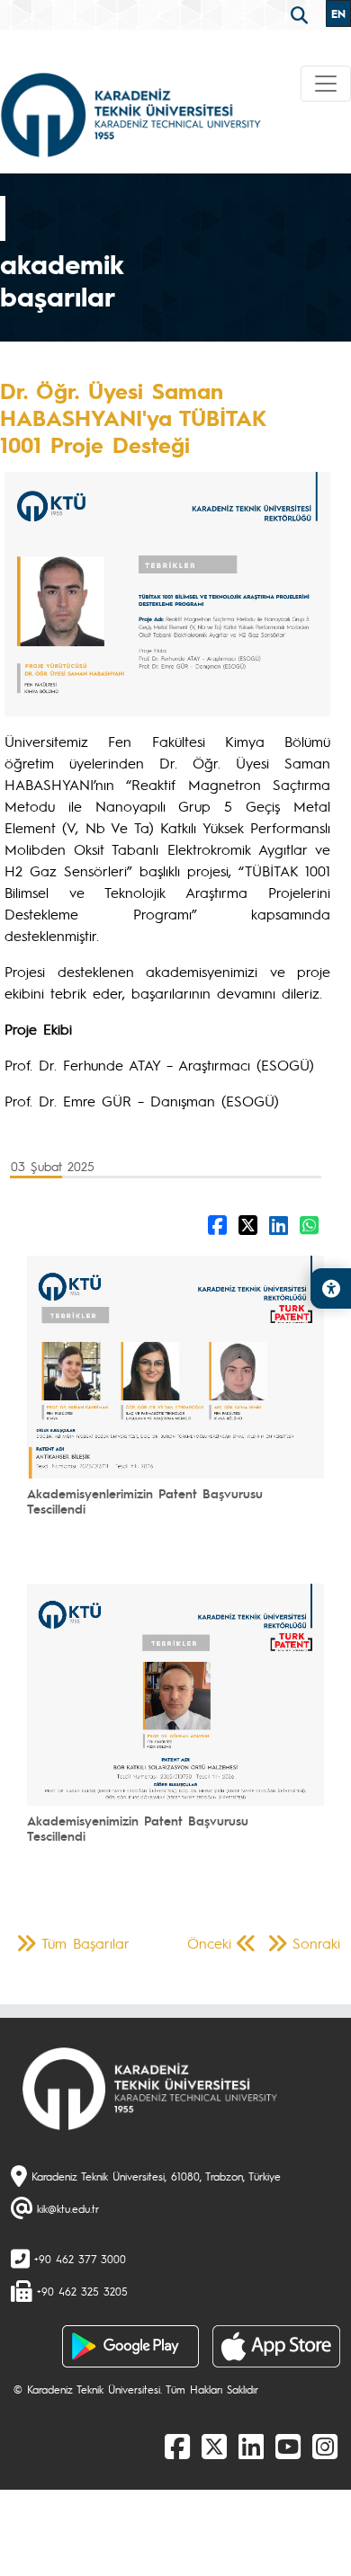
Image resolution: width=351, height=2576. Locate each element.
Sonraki (316, 1943)
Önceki (209, 1943)
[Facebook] (177, 2446)
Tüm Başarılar (85, 1943)
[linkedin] (251, 2446)
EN (338, 13)
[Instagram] (325, 2446)
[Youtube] (288, 2446)
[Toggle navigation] (326, 84)
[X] (214, 2446)
